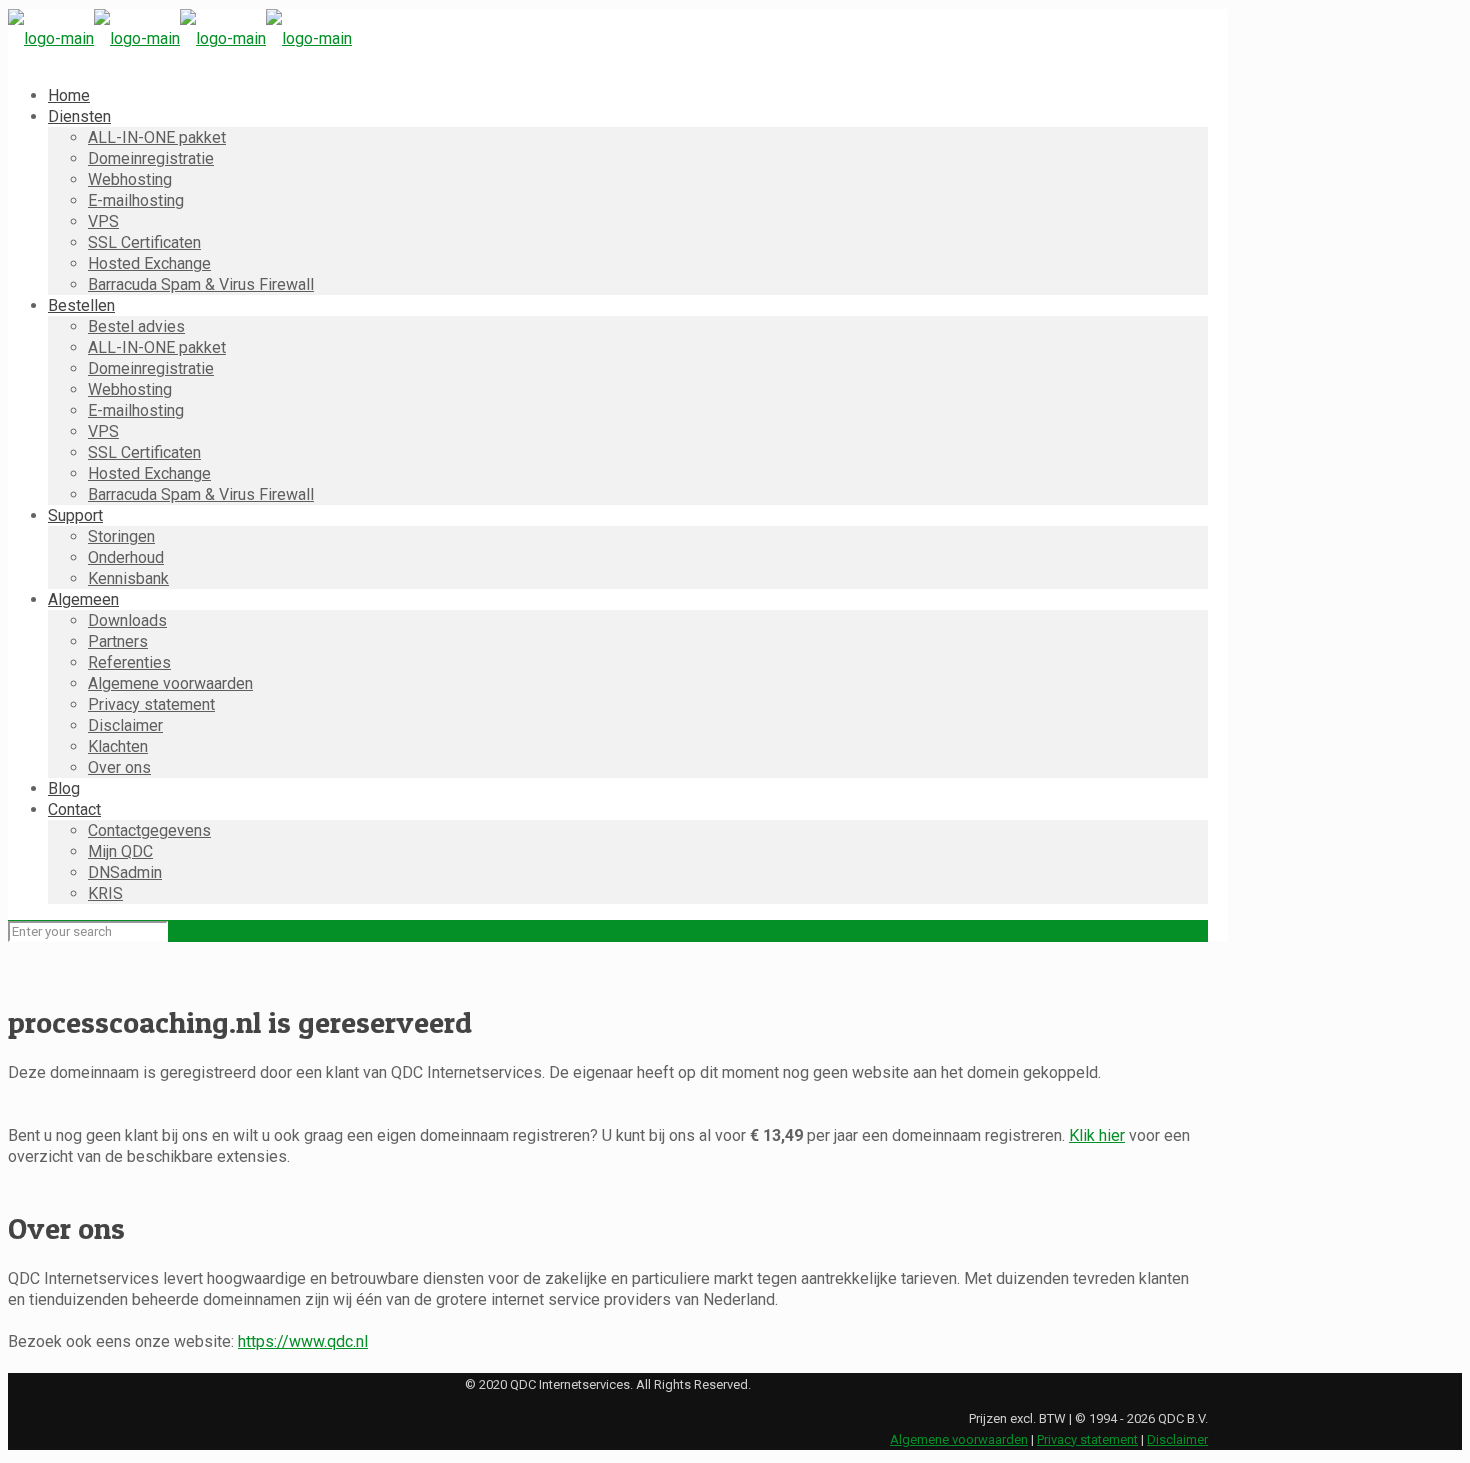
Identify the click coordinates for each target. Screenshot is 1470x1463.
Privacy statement (1087, 1439)
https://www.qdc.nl (303, 1341)
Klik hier (1097, 1135)
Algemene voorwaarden (959, 1439)
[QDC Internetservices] (180, 38)
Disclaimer (1177, 1439)
